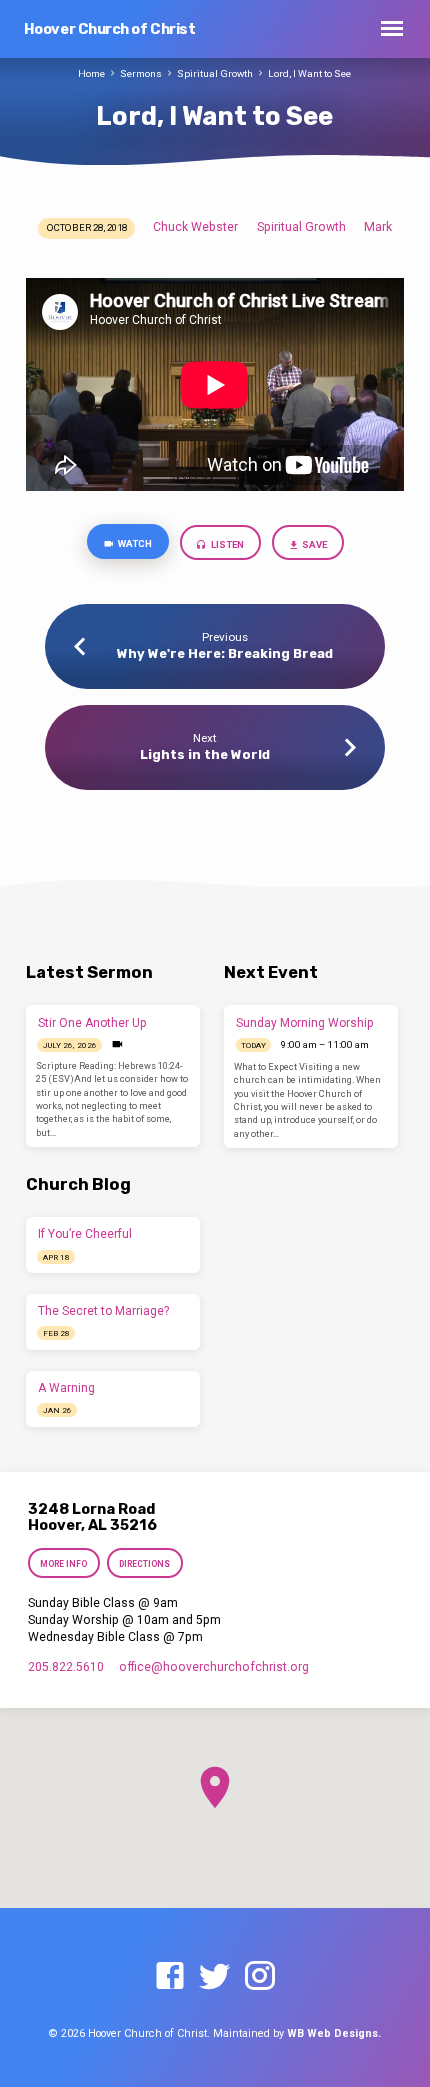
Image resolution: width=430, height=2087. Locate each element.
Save (313, 544)
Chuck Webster (195, 227)
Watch (134, 543)
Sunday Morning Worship (305, 1023)
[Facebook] (170, 1977)
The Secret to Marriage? (103, 1311)
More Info (63, 1564)
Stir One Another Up (92, 1023)
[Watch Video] (117, 1044)
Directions (145, 1564)
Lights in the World (205, 754)
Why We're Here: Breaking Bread (225, 653)
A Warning (66, 1388)
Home (91, 73)
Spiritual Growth (215, 73)
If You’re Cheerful (85, 1234)
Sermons (141, 73)
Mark (378, 227)
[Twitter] (215, 1977)
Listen (226, 544)
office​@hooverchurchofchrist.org (214, 1667)
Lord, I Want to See (309, 73)
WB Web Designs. (334, 2033)
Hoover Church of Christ (110, 29)
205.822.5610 (66, 1667)
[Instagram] (260, 1977)
